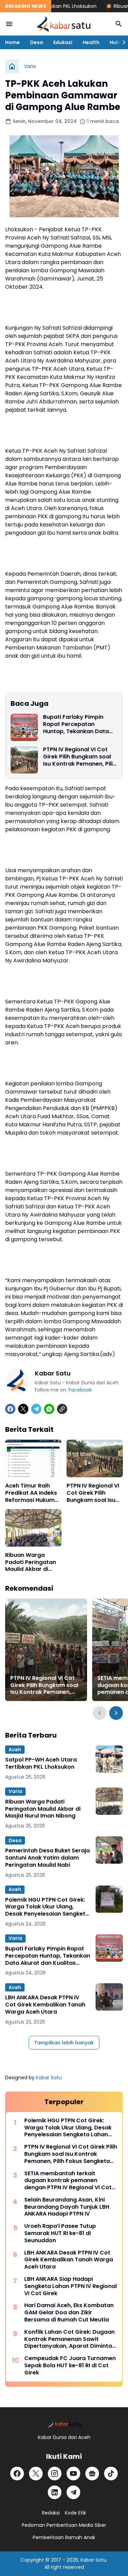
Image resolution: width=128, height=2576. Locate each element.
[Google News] (92, 2474)
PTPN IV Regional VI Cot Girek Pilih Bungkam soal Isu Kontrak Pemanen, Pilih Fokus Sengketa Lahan (80, 757)
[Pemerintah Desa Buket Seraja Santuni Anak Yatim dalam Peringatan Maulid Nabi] (109, 1850)
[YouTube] (73, 2474)
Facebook (80, 1390)
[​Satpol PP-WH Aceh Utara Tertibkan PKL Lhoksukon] (109, 1759)
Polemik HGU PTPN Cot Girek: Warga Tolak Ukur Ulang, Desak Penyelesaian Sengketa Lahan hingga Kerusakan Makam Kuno (47, 1907)
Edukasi (63, 42)
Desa (37, 42)
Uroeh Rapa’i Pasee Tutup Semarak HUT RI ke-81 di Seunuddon (60, 2233)
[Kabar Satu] (64, 24)
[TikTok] (111, 2474)
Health (91, 42)
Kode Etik (75, 2513)
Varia (15, 1791)
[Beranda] (12, 66)
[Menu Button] (9, 24)
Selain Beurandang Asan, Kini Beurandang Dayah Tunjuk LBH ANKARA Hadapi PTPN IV (67, 2207)
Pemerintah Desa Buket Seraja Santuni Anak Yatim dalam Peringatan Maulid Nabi (47, 1858)
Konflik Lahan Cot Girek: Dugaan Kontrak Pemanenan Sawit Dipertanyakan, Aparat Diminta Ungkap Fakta (69, 2339)
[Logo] (64, 2423)
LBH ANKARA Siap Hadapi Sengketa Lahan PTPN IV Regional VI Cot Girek (70, 2286)
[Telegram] (36, 1409)
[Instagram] (55, 2474)
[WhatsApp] (49, 1409)
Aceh (15, 1750)
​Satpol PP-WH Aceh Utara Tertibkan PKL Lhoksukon (41, 1764)
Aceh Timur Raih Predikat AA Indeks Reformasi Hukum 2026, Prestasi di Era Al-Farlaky (33, 1493)
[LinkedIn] (55, 2492)
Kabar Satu (49, 2078)
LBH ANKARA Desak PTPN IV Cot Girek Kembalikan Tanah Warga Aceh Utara (45, 2005)
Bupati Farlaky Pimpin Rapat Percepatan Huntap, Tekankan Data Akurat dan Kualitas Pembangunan (76, 724)
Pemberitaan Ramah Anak (64, 2537)
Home (12, 42)
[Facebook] (10, 1409)
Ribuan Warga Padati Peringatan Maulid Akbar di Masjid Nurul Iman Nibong (31, 1562)
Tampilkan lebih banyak (64, 2043)
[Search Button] (119, 24)
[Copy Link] (62, 1409)
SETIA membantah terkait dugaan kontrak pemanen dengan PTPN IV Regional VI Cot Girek (68, 2181)
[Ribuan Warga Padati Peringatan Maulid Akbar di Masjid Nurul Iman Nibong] (33, 1528)
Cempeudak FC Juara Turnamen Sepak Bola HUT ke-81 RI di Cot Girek (70, 2366)
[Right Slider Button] (121, 42)
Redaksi (51, 2513)
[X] (23, 1409)
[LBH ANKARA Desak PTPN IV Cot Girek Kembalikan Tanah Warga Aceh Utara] (109, 1997)
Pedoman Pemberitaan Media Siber (64, 2525)
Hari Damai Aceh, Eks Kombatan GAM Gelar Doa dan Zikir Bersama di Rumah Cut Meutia (69, 2313)
